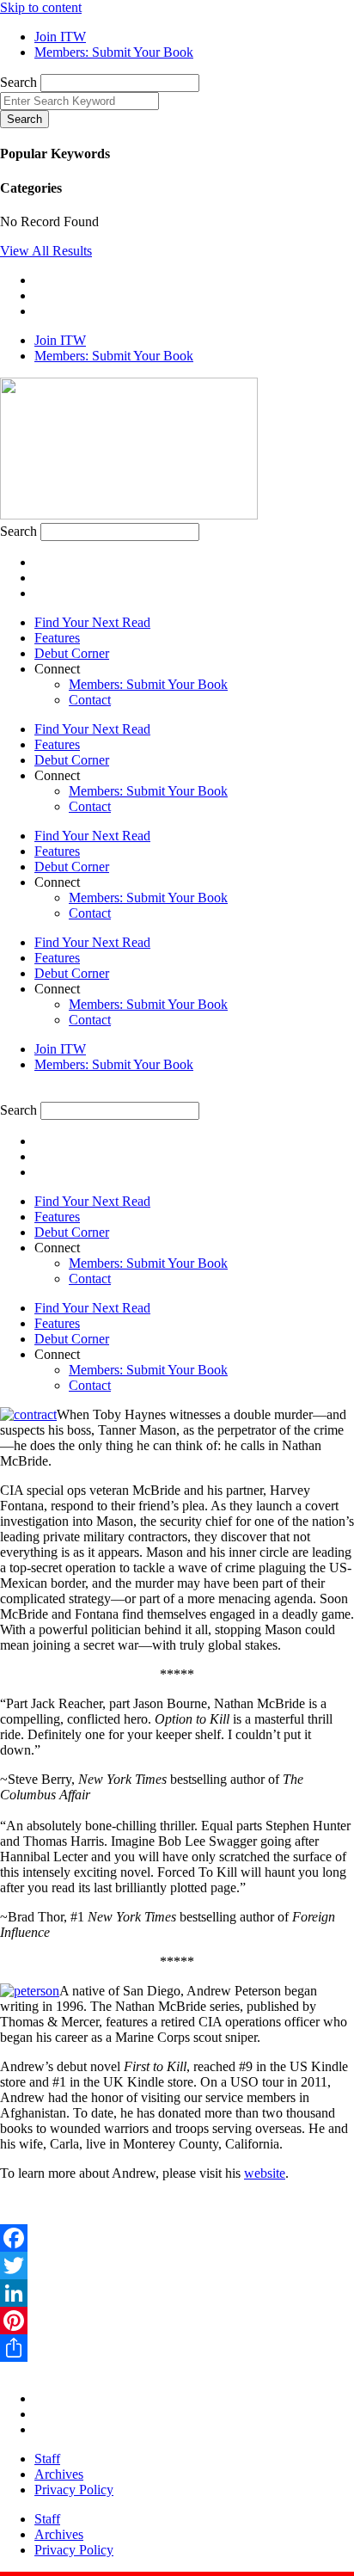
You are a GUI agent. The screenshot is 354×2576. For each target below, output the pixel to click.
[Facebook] (177, 2238)
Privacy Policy (74, 2490)
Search (18, 82)
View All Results (46, 251)
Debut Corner (72, 653)
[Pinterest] (177, 2321)
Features (57, 638)
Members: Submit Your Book (148, 684)
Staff (47, 2459)
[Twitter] (177, 2266)
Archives (59, 2474)
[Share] (177, 2348)
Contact (90, 700)
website (265, 2173)
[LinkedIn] (177, 2293)
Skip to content (41, 7)
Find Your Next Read (92, 622)
